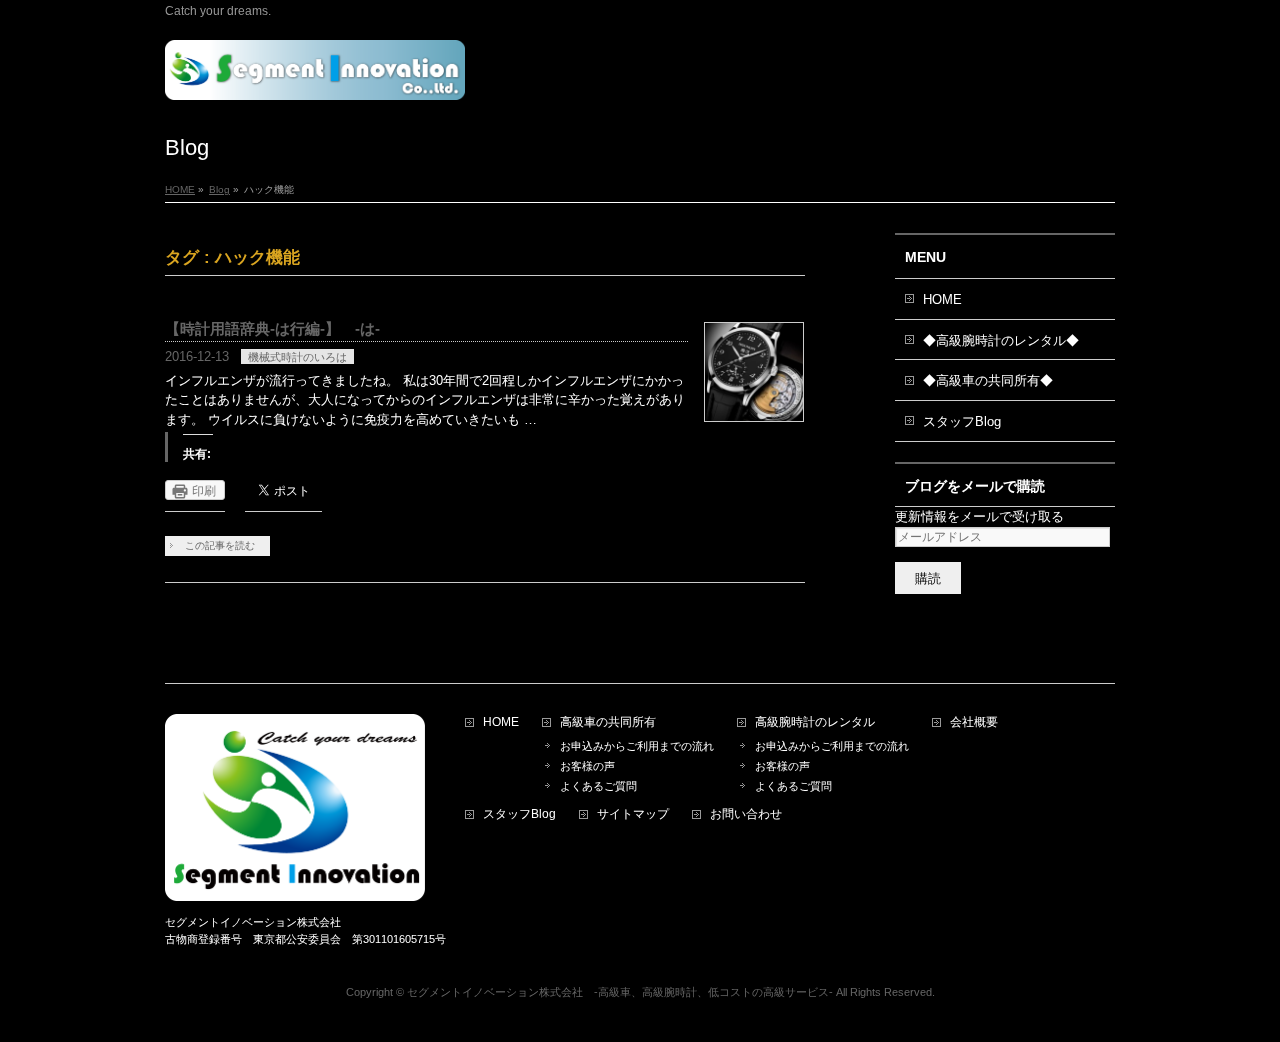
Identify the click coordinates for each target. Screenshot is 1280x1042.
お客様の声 (587, 766)
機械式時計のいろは (297, 357)
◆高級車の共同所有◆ (988, 380)
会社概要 (974, 722)
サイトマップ (633, 814)
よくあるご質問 (604, 786)
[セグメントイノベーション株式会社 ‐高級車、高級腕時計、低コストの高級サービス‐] (315, 77)
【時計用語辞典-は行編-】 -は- (272, 329)
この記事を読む (220, 545)
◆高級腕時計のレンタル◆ (1001, 340)
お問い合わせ (746, 814)
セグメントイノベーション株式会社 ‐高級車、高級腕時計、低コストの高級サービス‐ (620, 992)
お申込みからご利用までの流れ (637, 746)
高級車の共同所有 (608, 722)
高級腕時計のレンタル (815, 722)
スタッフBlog (962, 421)
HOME (942, 299)
